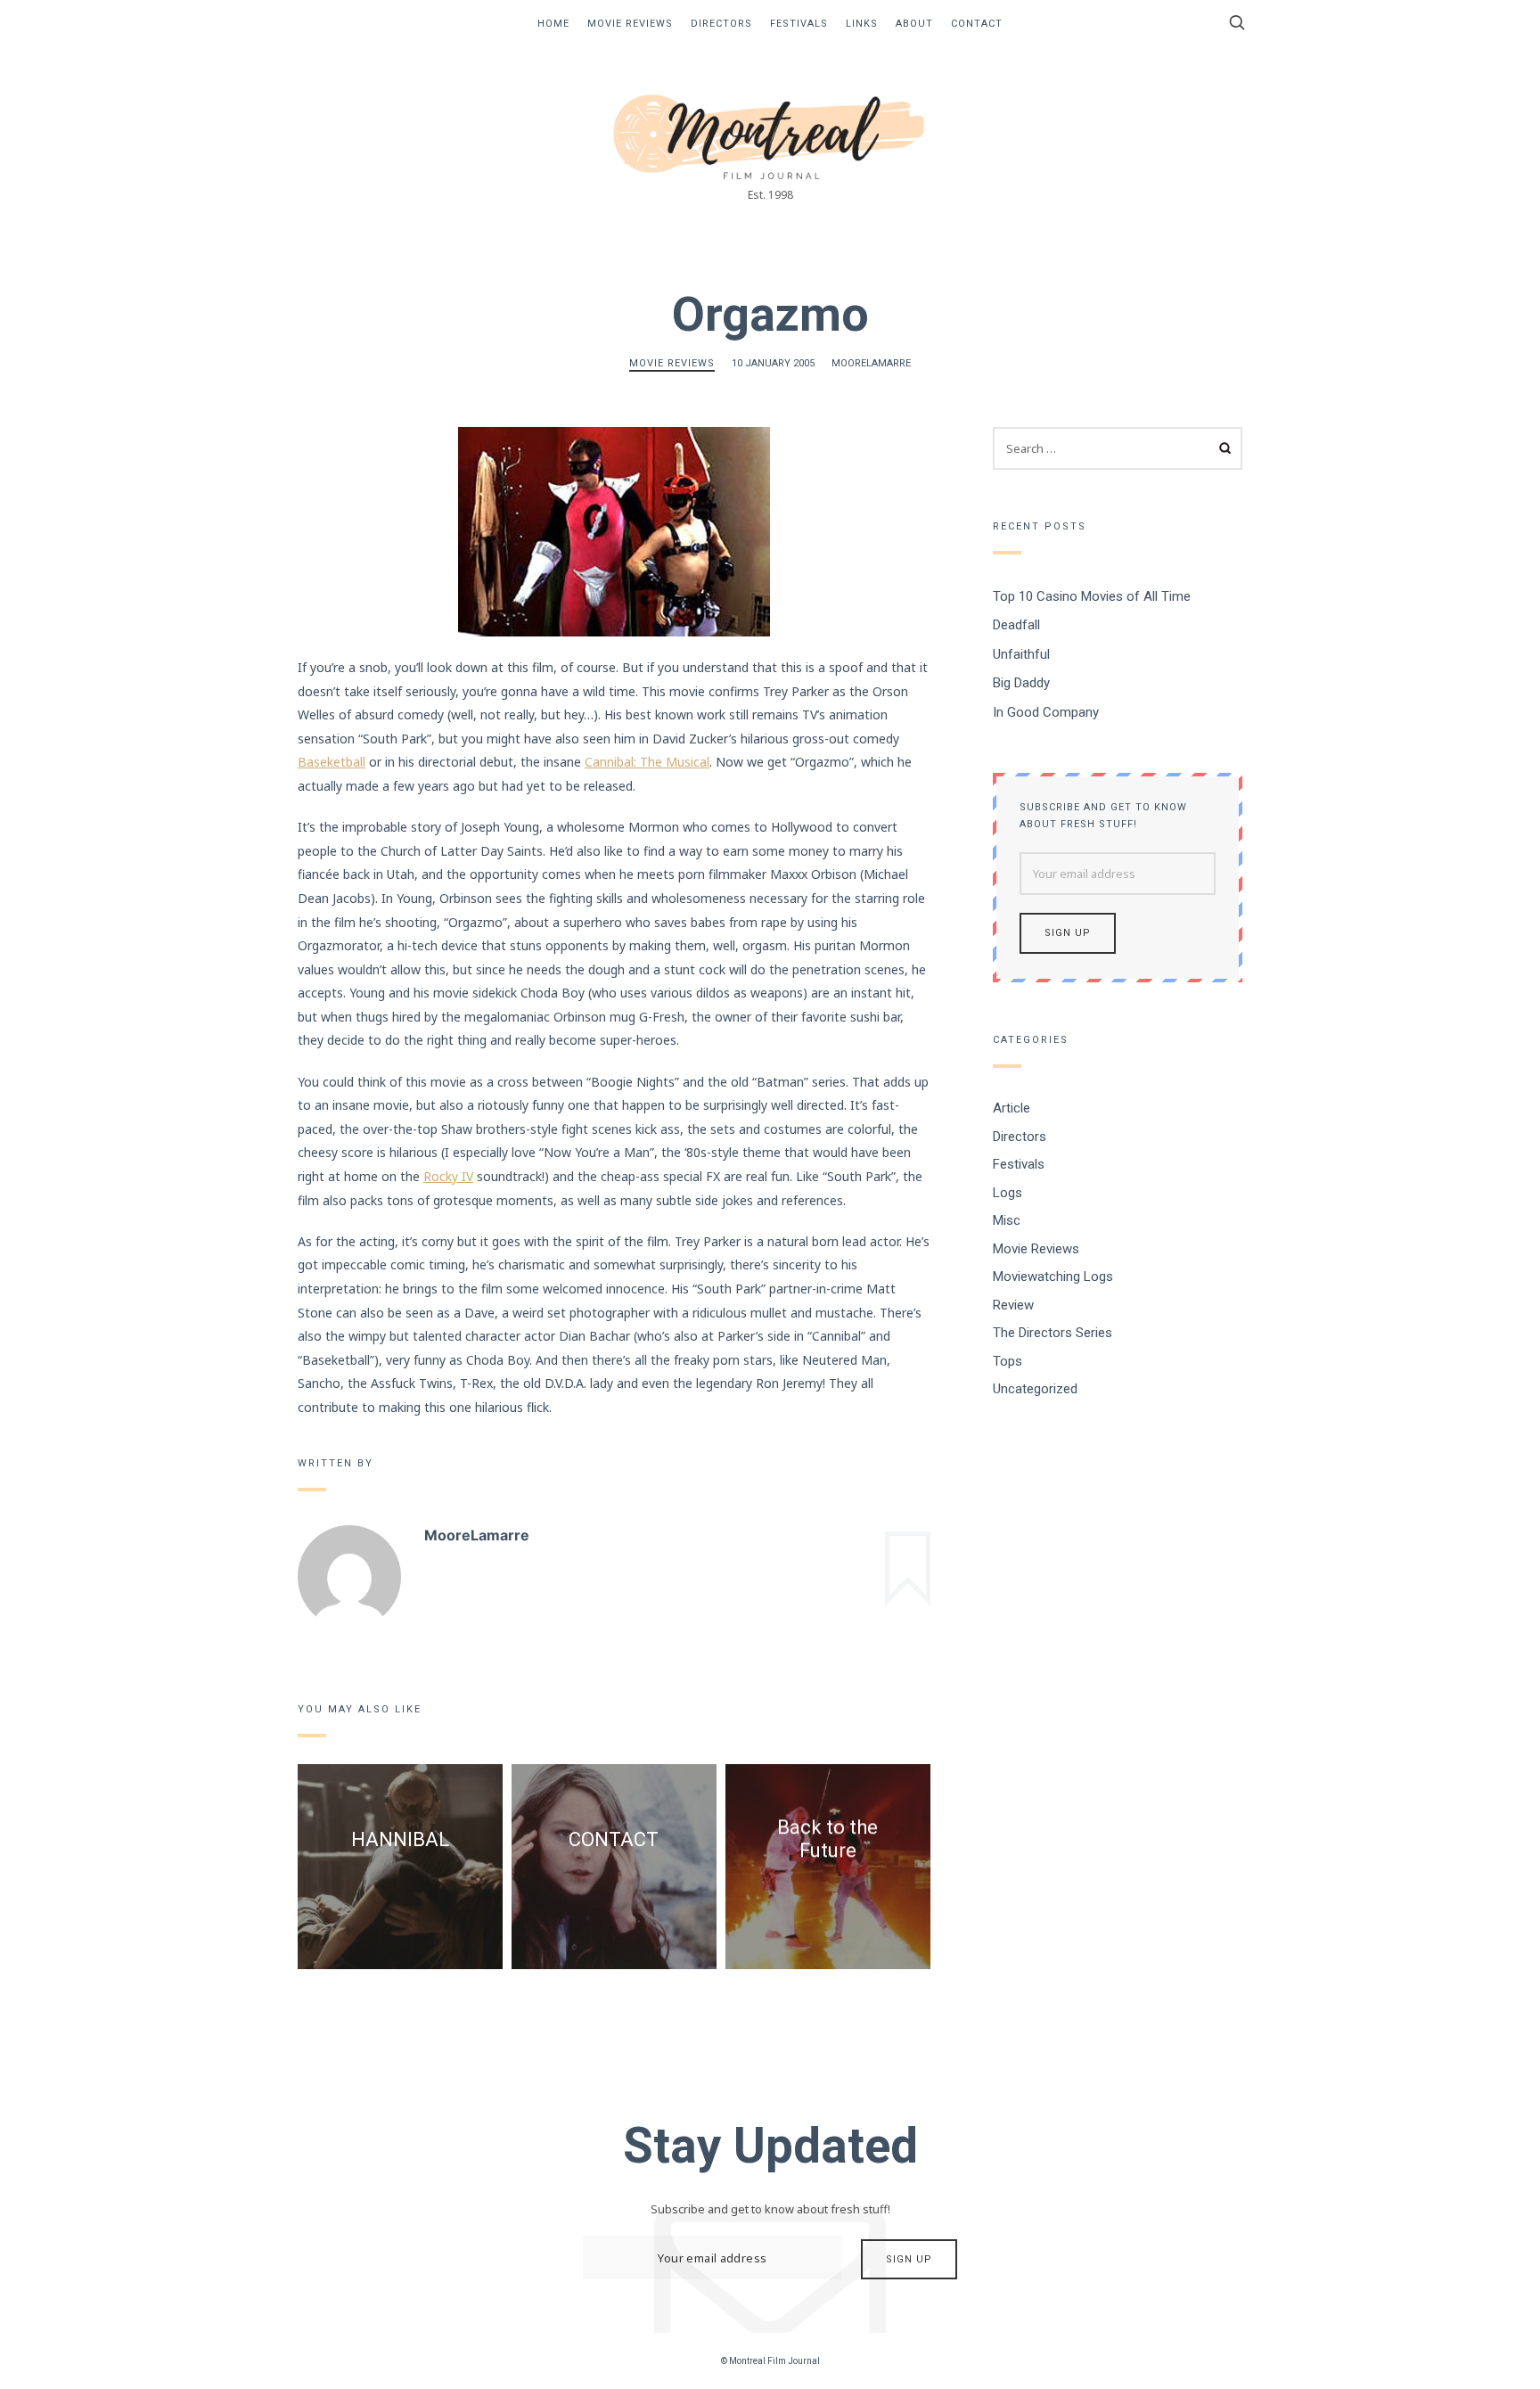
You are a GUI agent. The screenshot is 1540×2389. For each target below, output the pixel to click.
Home (553, 24)
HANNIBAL (400, 1839)
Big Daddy (1021, 683)
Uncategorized (1035, 1389)
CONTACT (614, 1839)
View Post (400, 1888)
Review (1013, 1304)
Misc (1007, 1220)
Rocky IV (448, 1176)
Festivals (799, 24)
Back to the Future (827, 1839)
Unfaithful (1021, 653)
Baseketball (332, 762)
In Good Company (1046, 711)
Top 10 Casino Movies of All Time (1092, 595)
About (914, 24)
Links (862, 24)
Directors (721, 24)
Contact (977, 24)
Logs (1008, 1192)
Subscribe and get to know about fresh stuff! (1103, 816)
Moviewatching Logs (1053, 1277)
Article (1012, 1108)
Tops (1008, 1360)
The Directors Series (1053, 1333)
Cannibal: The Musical (647, 762)
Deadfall (1016, 625)
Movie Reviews (630, 24)
